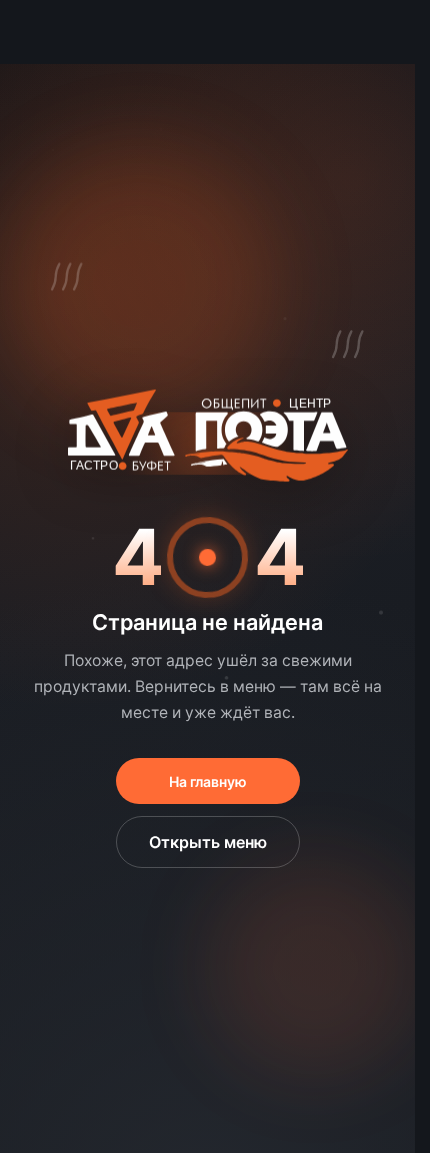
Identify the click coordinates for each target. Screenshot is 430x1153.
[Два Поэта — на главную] (208, 443)
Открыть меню (208, 842)
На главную (208, 781)
